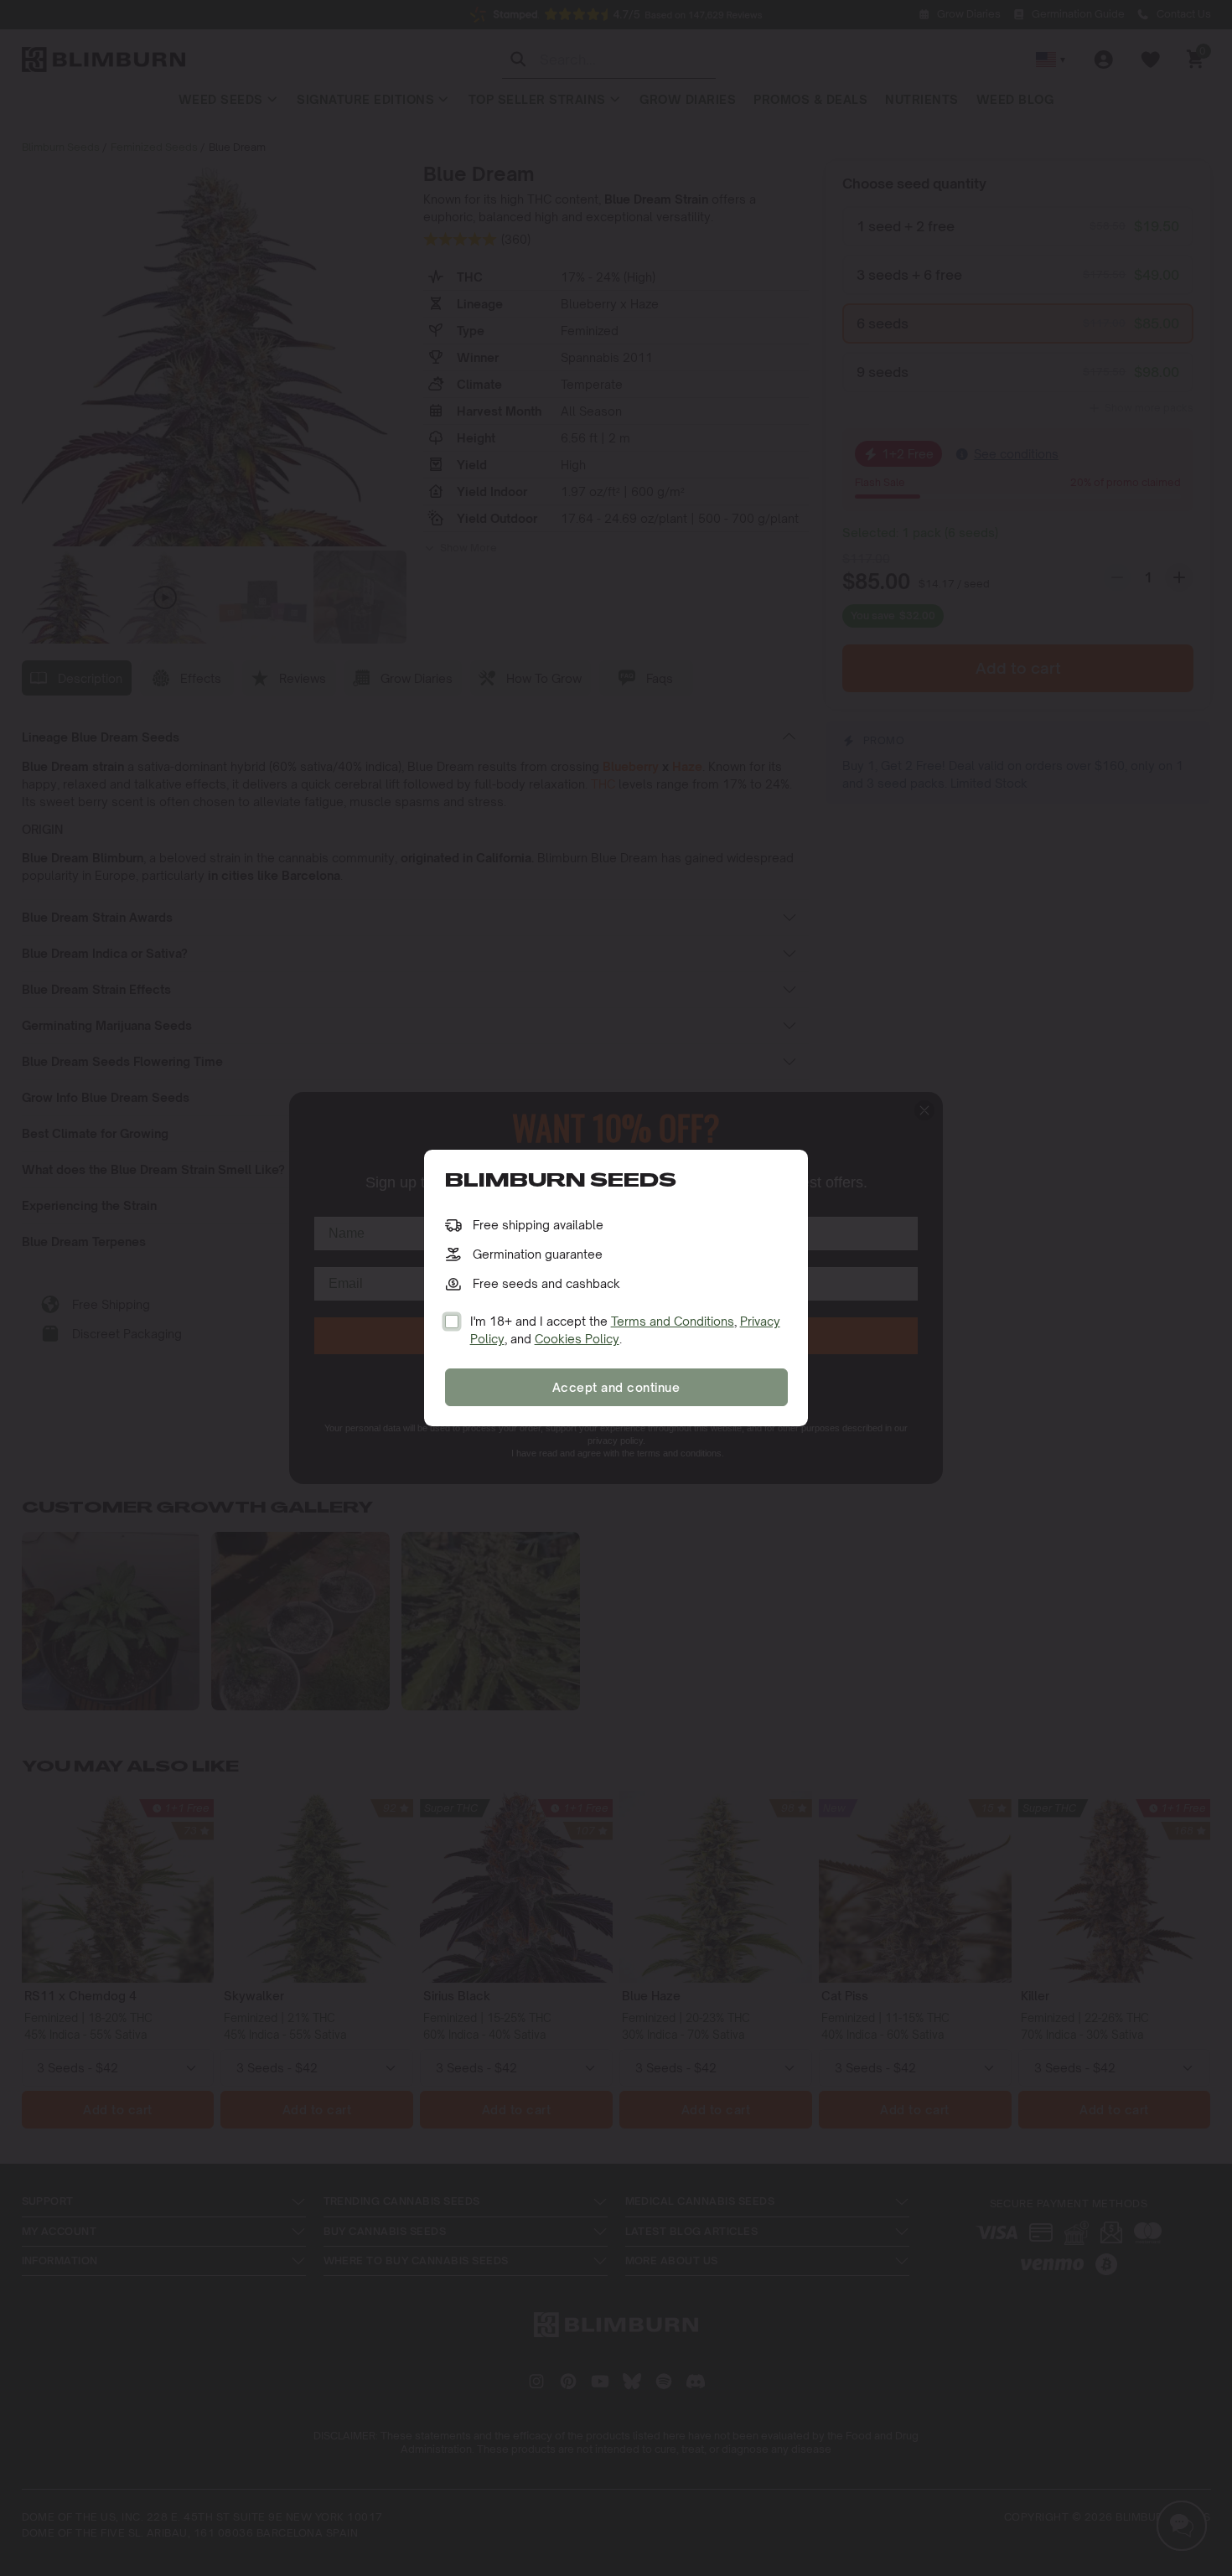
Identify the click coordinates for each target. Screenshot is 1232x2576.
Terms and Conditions (673, 1321)
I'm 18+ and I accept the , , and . (625, 1330)
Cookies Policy (577, 1339)
